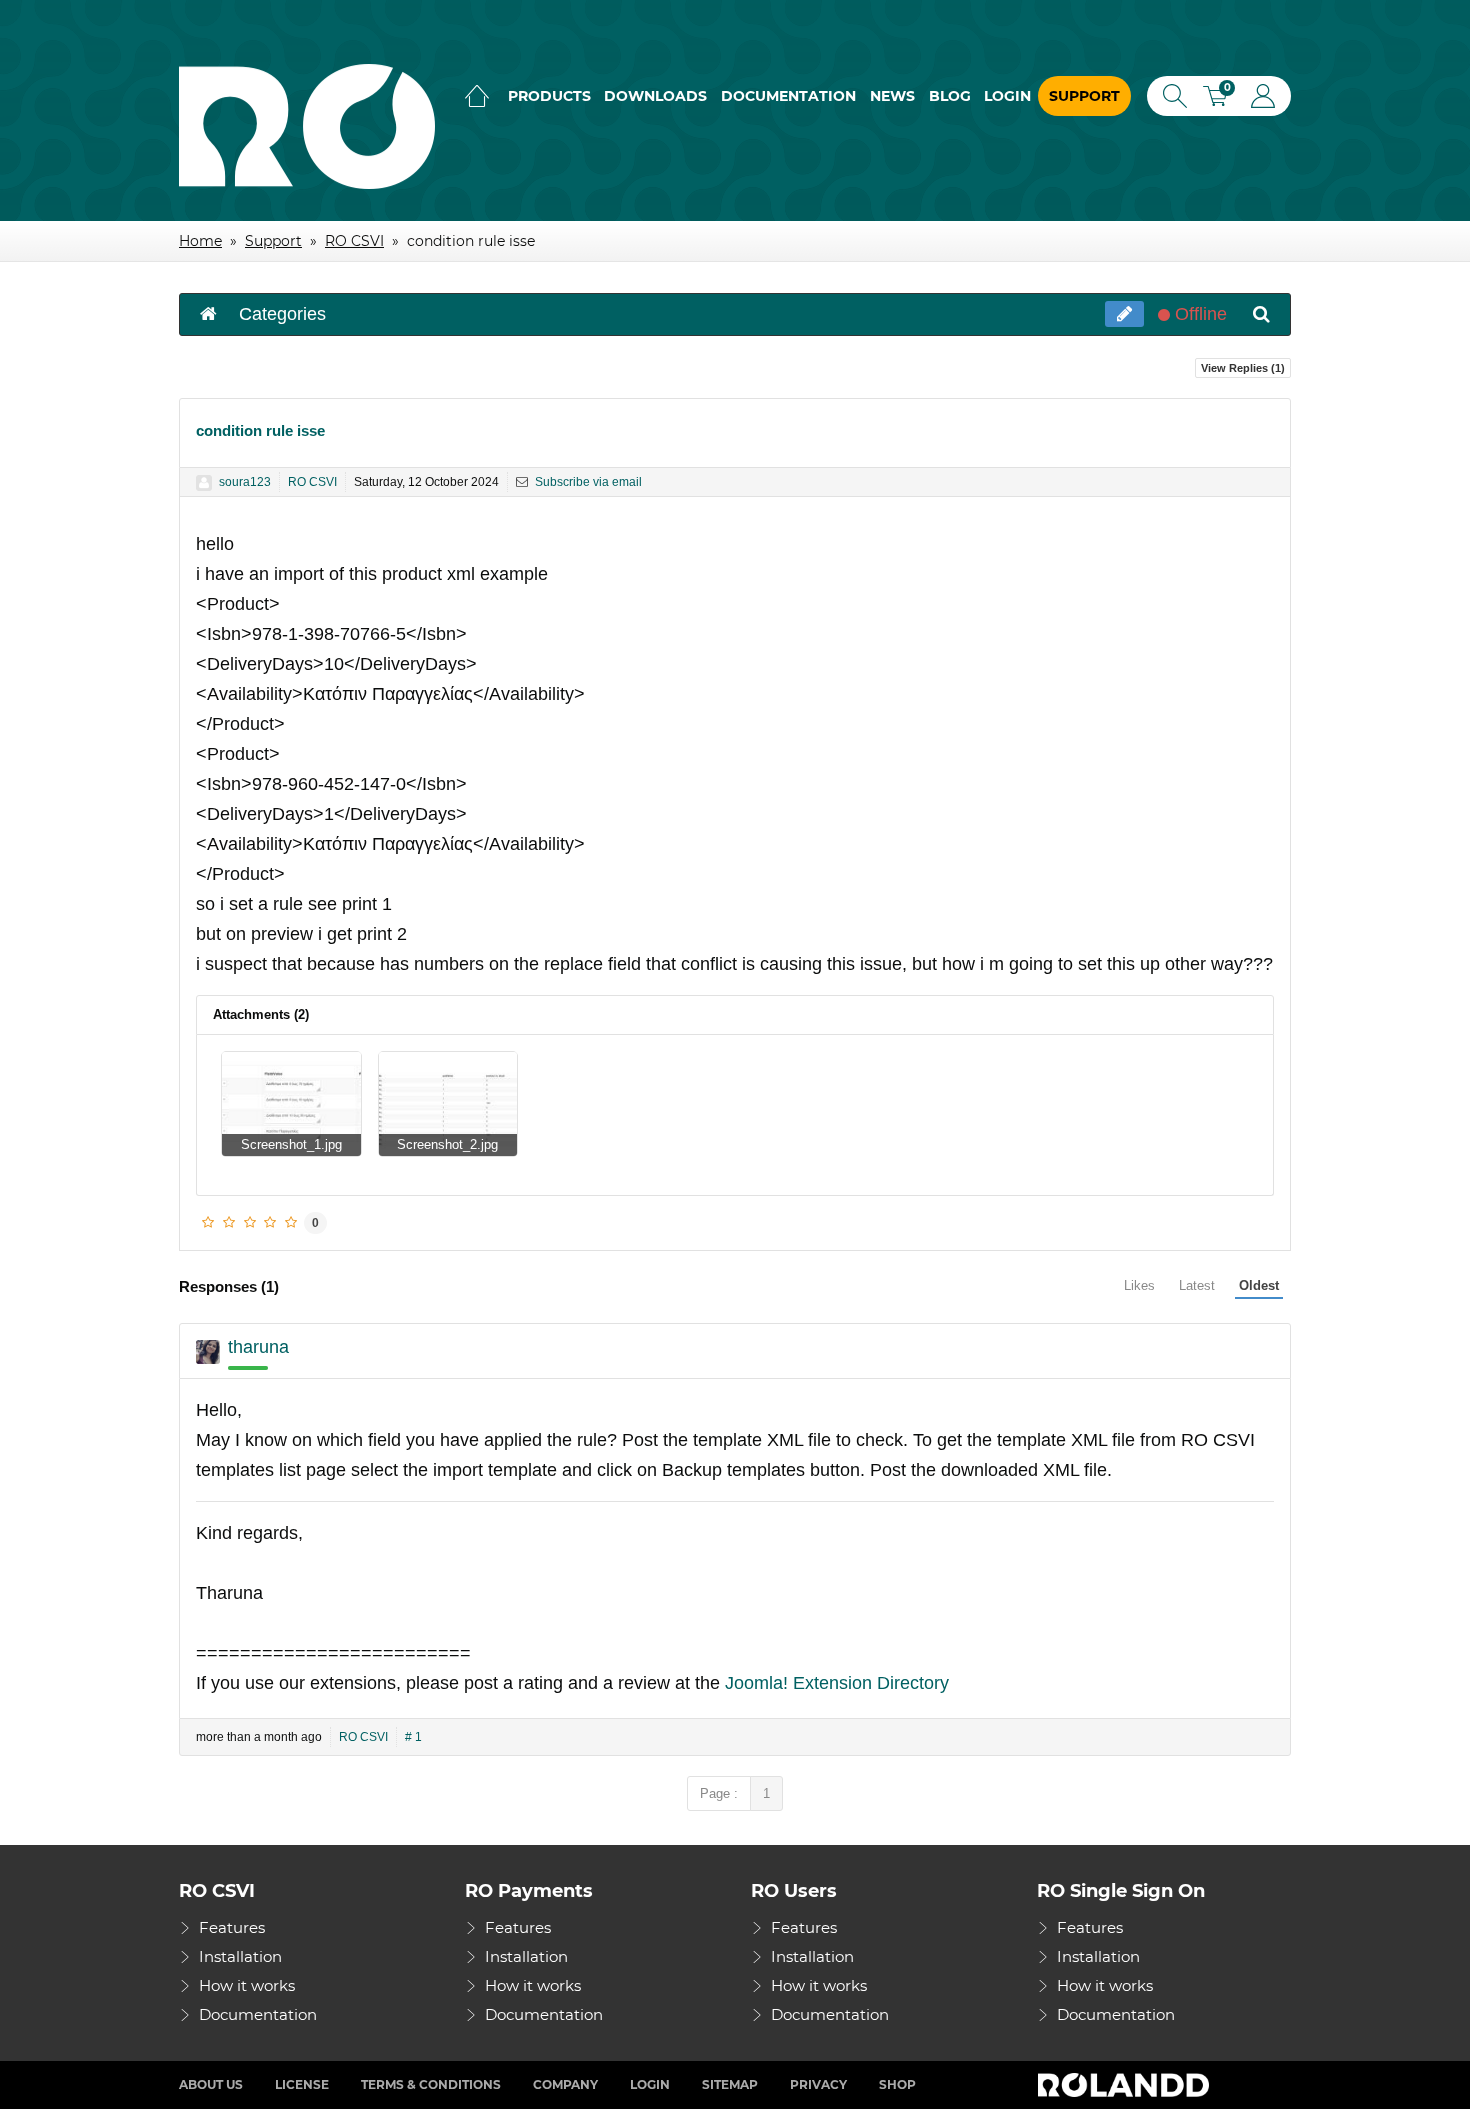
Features (232, 1927)
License (302, 2084)
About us (211, 2084)
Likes (1139, 1285)
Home (477, 96)
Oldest (1259, 1285)
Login (1007, 96)
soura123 (245, 482)
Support (1084, 96)
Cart (1222, 98)
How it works (247, 1985)
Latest (1197, 1285)
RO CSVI (312, 482)
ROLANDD (1126, 2085)
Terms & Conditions (431, 2084)
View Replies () (1243, 368)
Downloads (655, 96)
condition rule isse (260, 430)
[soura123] (204, 483)
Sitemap (730, 2084)
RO (307, 126)
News (892, 96)
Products (549, 96)
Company (565, 2084)
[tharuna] (208, 1352)
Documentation (788, 96)
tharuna (258, 1347)
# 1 (413, 1737)
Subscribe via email (587, 482)
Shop (897, 2084)
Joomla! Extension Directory (837, 1683)
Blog (950, 96)
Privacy (818, 2084)
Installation (240, 1956)
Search (1171, 96)
